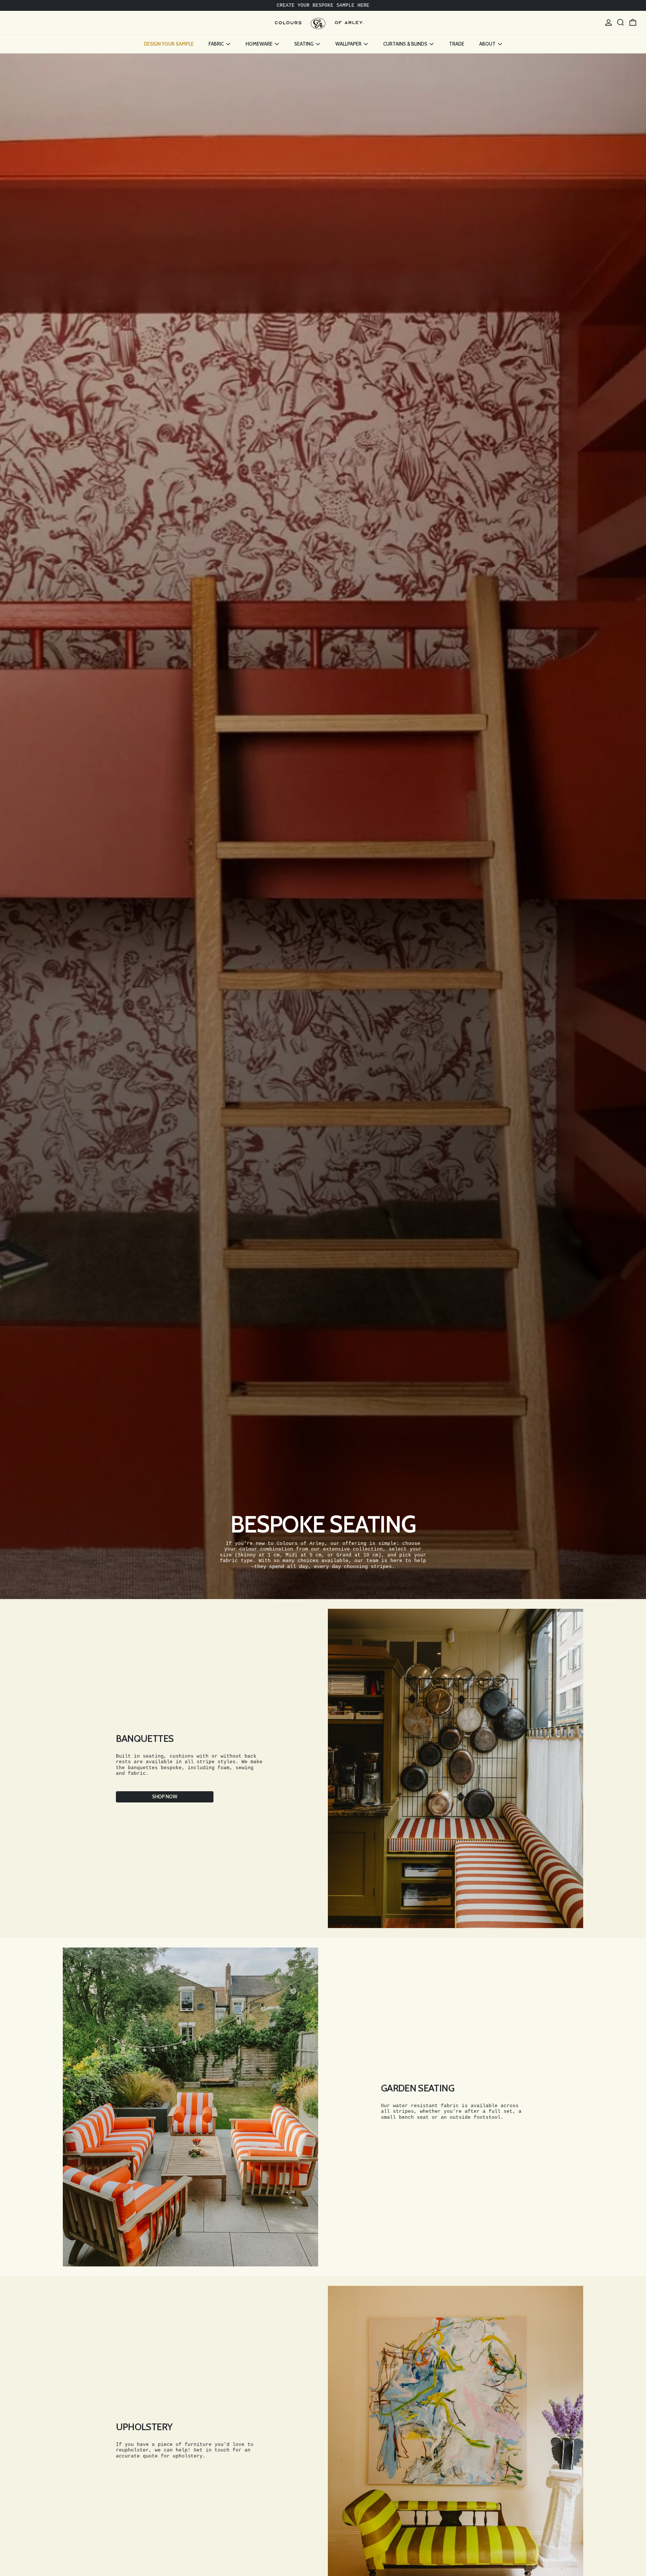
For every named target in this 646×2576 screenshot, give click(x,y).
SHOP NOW (164, 1796)
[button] (621, 22)
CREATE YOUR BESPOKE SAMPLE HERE (323, 5)
